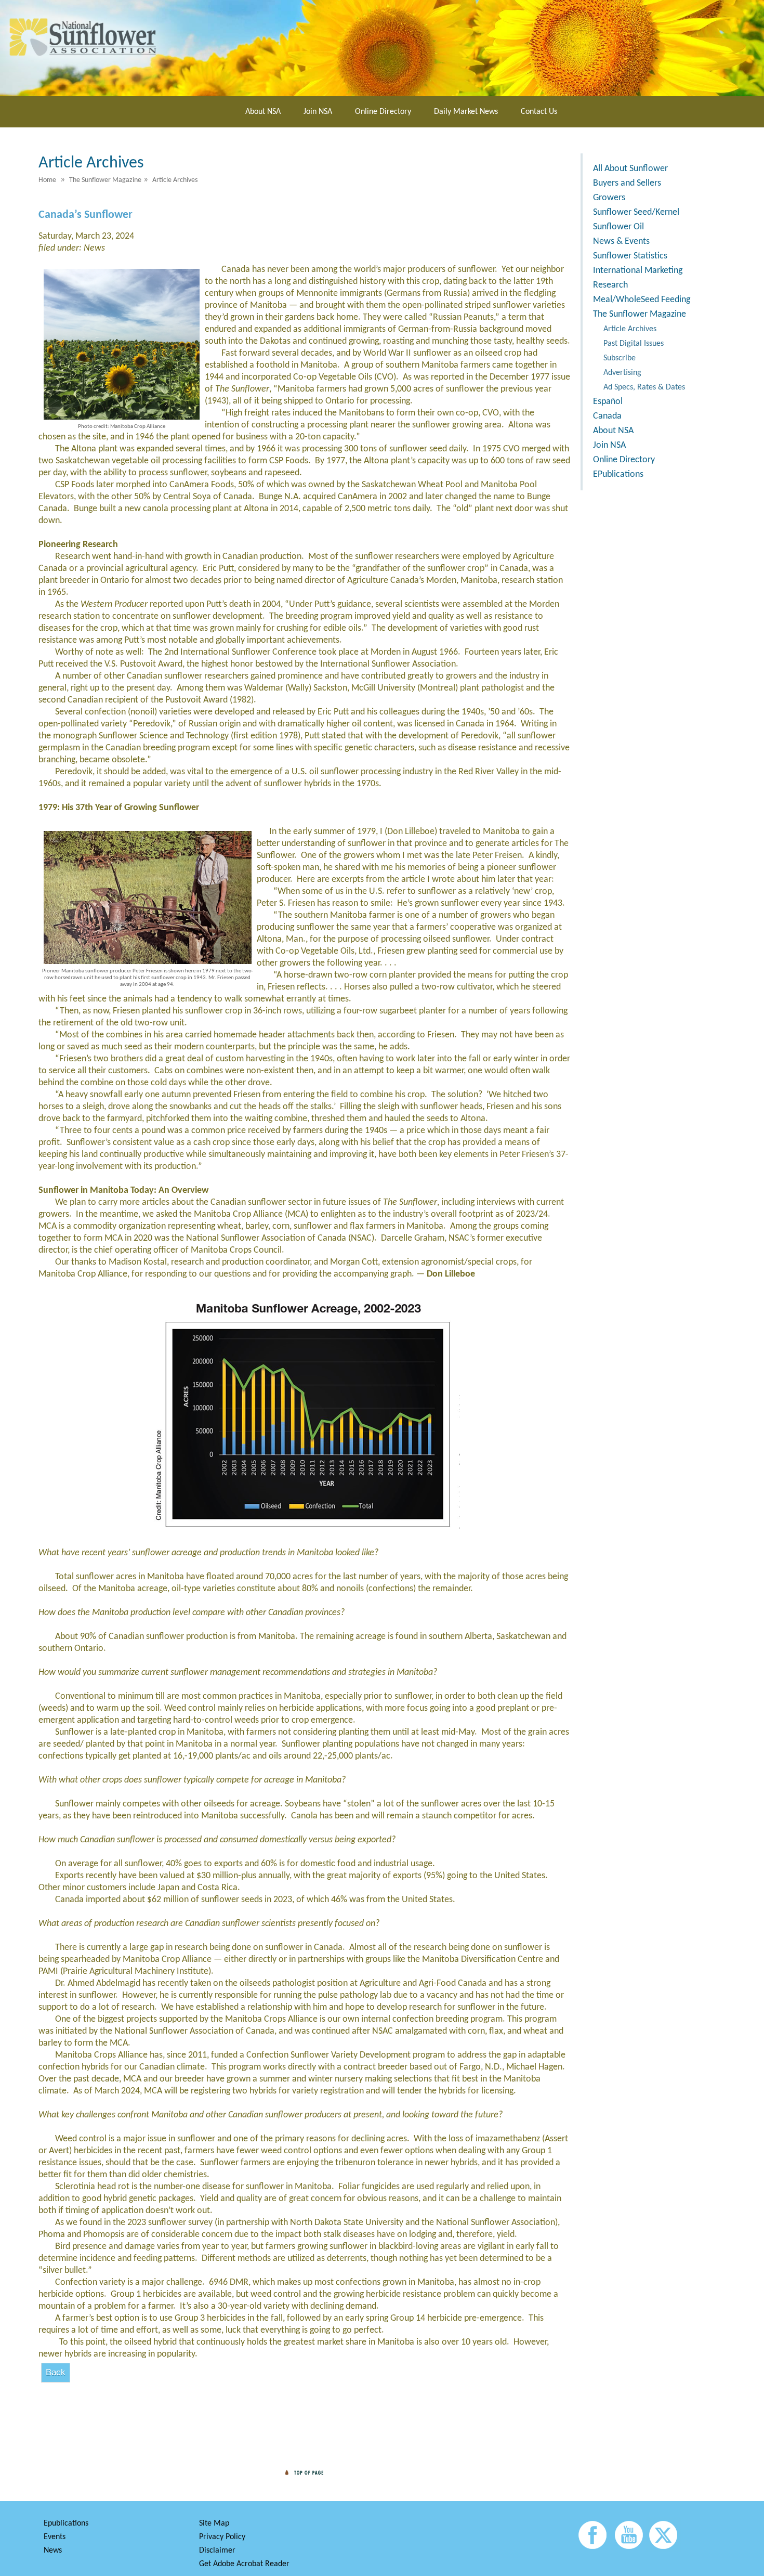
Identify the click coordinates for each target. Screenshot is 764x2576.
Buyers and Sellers (627, 183)
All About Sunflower (630, 169)
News (53, 2551)
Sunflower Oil (618, 227)
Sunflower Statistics (630, 256)
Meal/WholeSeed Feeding (642, 300)
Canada (607, 416)
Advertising (622, 373)
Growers (609, 198)
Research (610, 285)
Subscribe (620, 358)
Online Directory (383, 112)
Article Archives (630, 329)
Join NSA (318, 112)
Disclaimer (217, 2551)
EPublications (618, 474)
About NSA (263, 112)
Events (55, 2537)
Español (608, 402)
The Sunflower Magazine (640, 314)
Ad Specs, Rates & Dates (644, 387)
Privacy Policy (222, 2537)
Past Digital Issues (634, 344)
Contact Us (539, 112)
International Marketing (638, 271)
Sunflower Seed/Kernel (636, 212)
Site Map (214, 2523)
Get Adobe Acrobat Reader (244, 2564)
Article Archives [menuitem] (175, 180)
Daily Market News (466, 112)
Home (47, 180)
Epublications (66, 2523)
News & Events (621, 242)
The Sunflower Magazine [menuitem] (105, 180)
